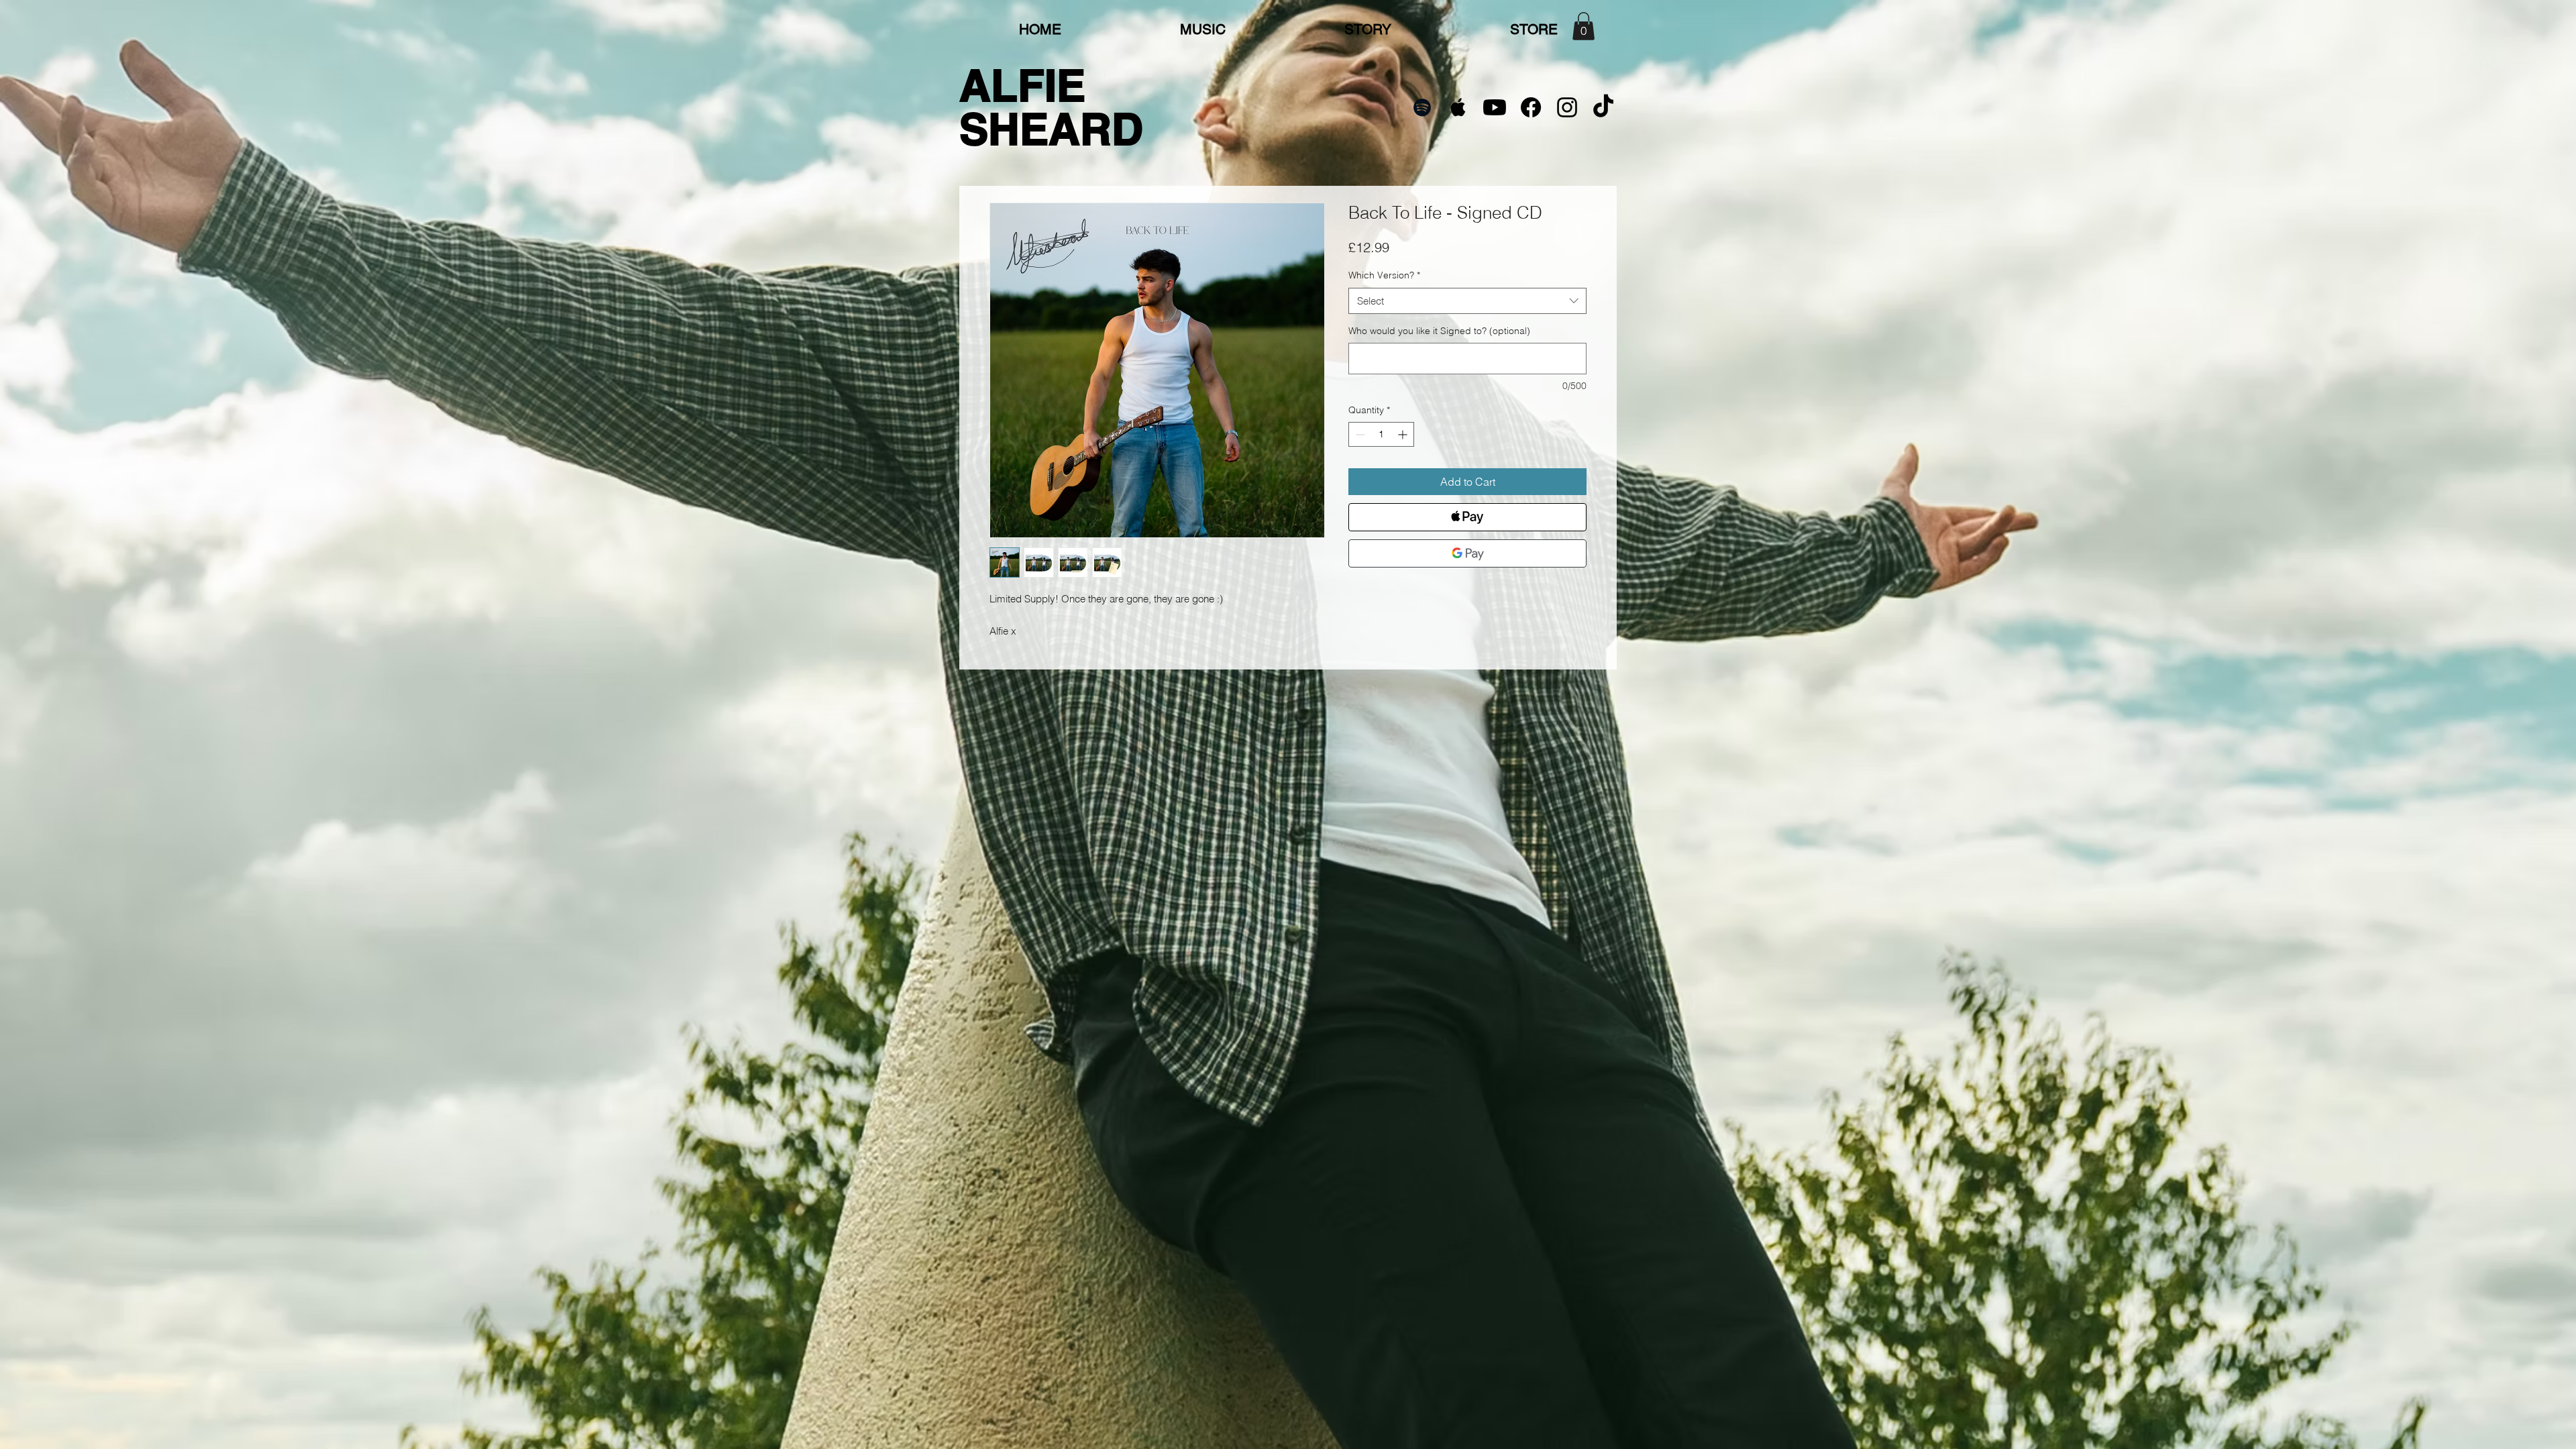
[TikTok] (1603, 107)
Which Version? (1384, 275)
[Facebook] (1531, 107)
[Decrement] (1359, 434)
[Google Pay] (1467, 553)
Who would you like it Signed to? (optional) (1439, 331)
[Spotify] (1422, 107)
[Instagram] (1567, 107)
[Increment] (1404, 434)
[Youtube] (1495, 107)
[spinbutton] (1381, 434)
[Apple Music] (1458, 107)
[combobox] (1467, 301)
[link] (1584, 26)
